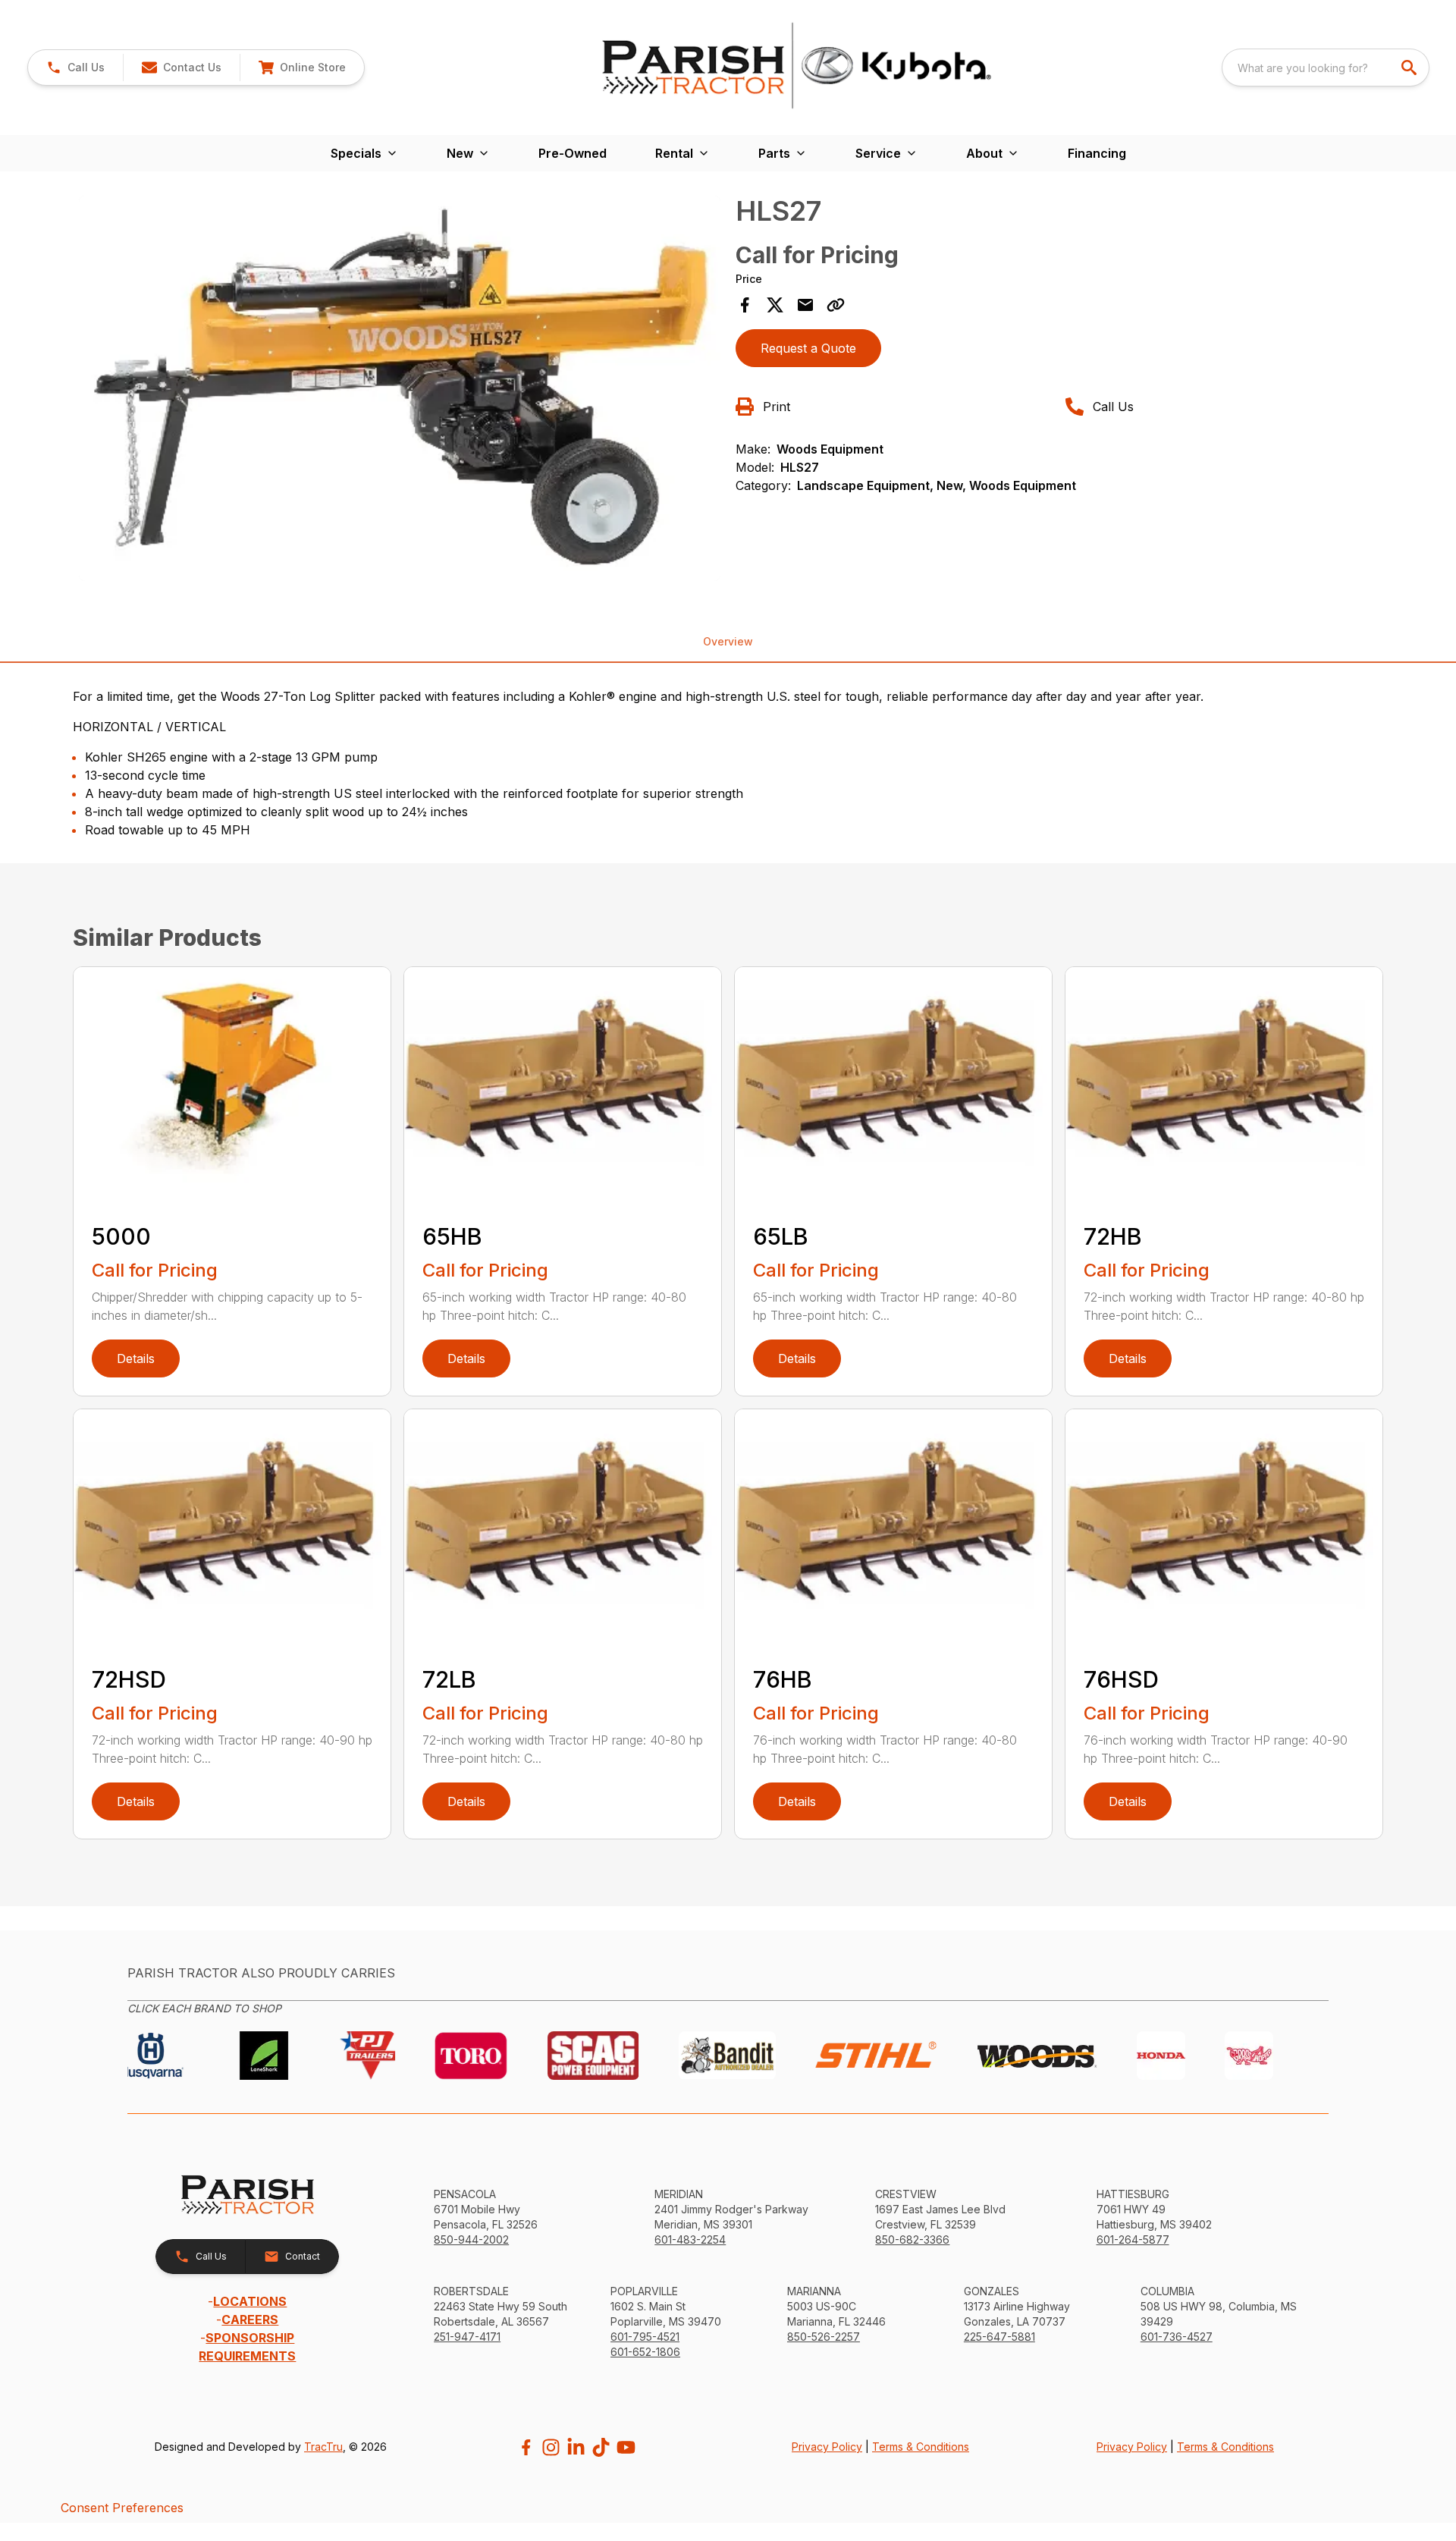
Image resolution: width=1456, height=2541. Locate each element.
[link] (302, 68)
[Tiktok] (601, 2447)
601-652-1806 (645, 2352)
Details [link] (136, 1358)
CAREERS (250, 2320)
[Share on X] (775, 305)
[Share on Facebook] (745, 305)
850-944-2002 (471, 2239)
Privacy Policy (827, 2447)
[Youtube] (626, 2447)
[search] (1410, 68)
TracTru (323, 2447)
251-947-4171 (467, 2337)
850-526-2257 (824, 2337)
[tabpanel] (400, 391)
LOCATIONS (250, 2301)
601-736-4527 (1177, 2337)
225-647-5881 (999, 2337)
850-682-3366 (912, 2239)
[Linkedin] (576, 2447)
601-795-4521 (645, 2337)
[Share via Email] (805, 305)
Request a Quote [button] (808, 348)
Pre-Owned (573, 153)
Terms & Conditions (921, 2447)
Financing (1097, 153)
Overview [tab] (728, 641)
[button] (75, 68)
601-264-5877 (1133, 2239)
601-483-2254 (690, 2239)
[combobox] (1326, 68)
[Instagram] (551, 2447)
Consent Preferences (122, 2508)
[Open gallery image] (400, 388)
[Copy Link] (836, 305)
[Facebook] (526, 2447)
